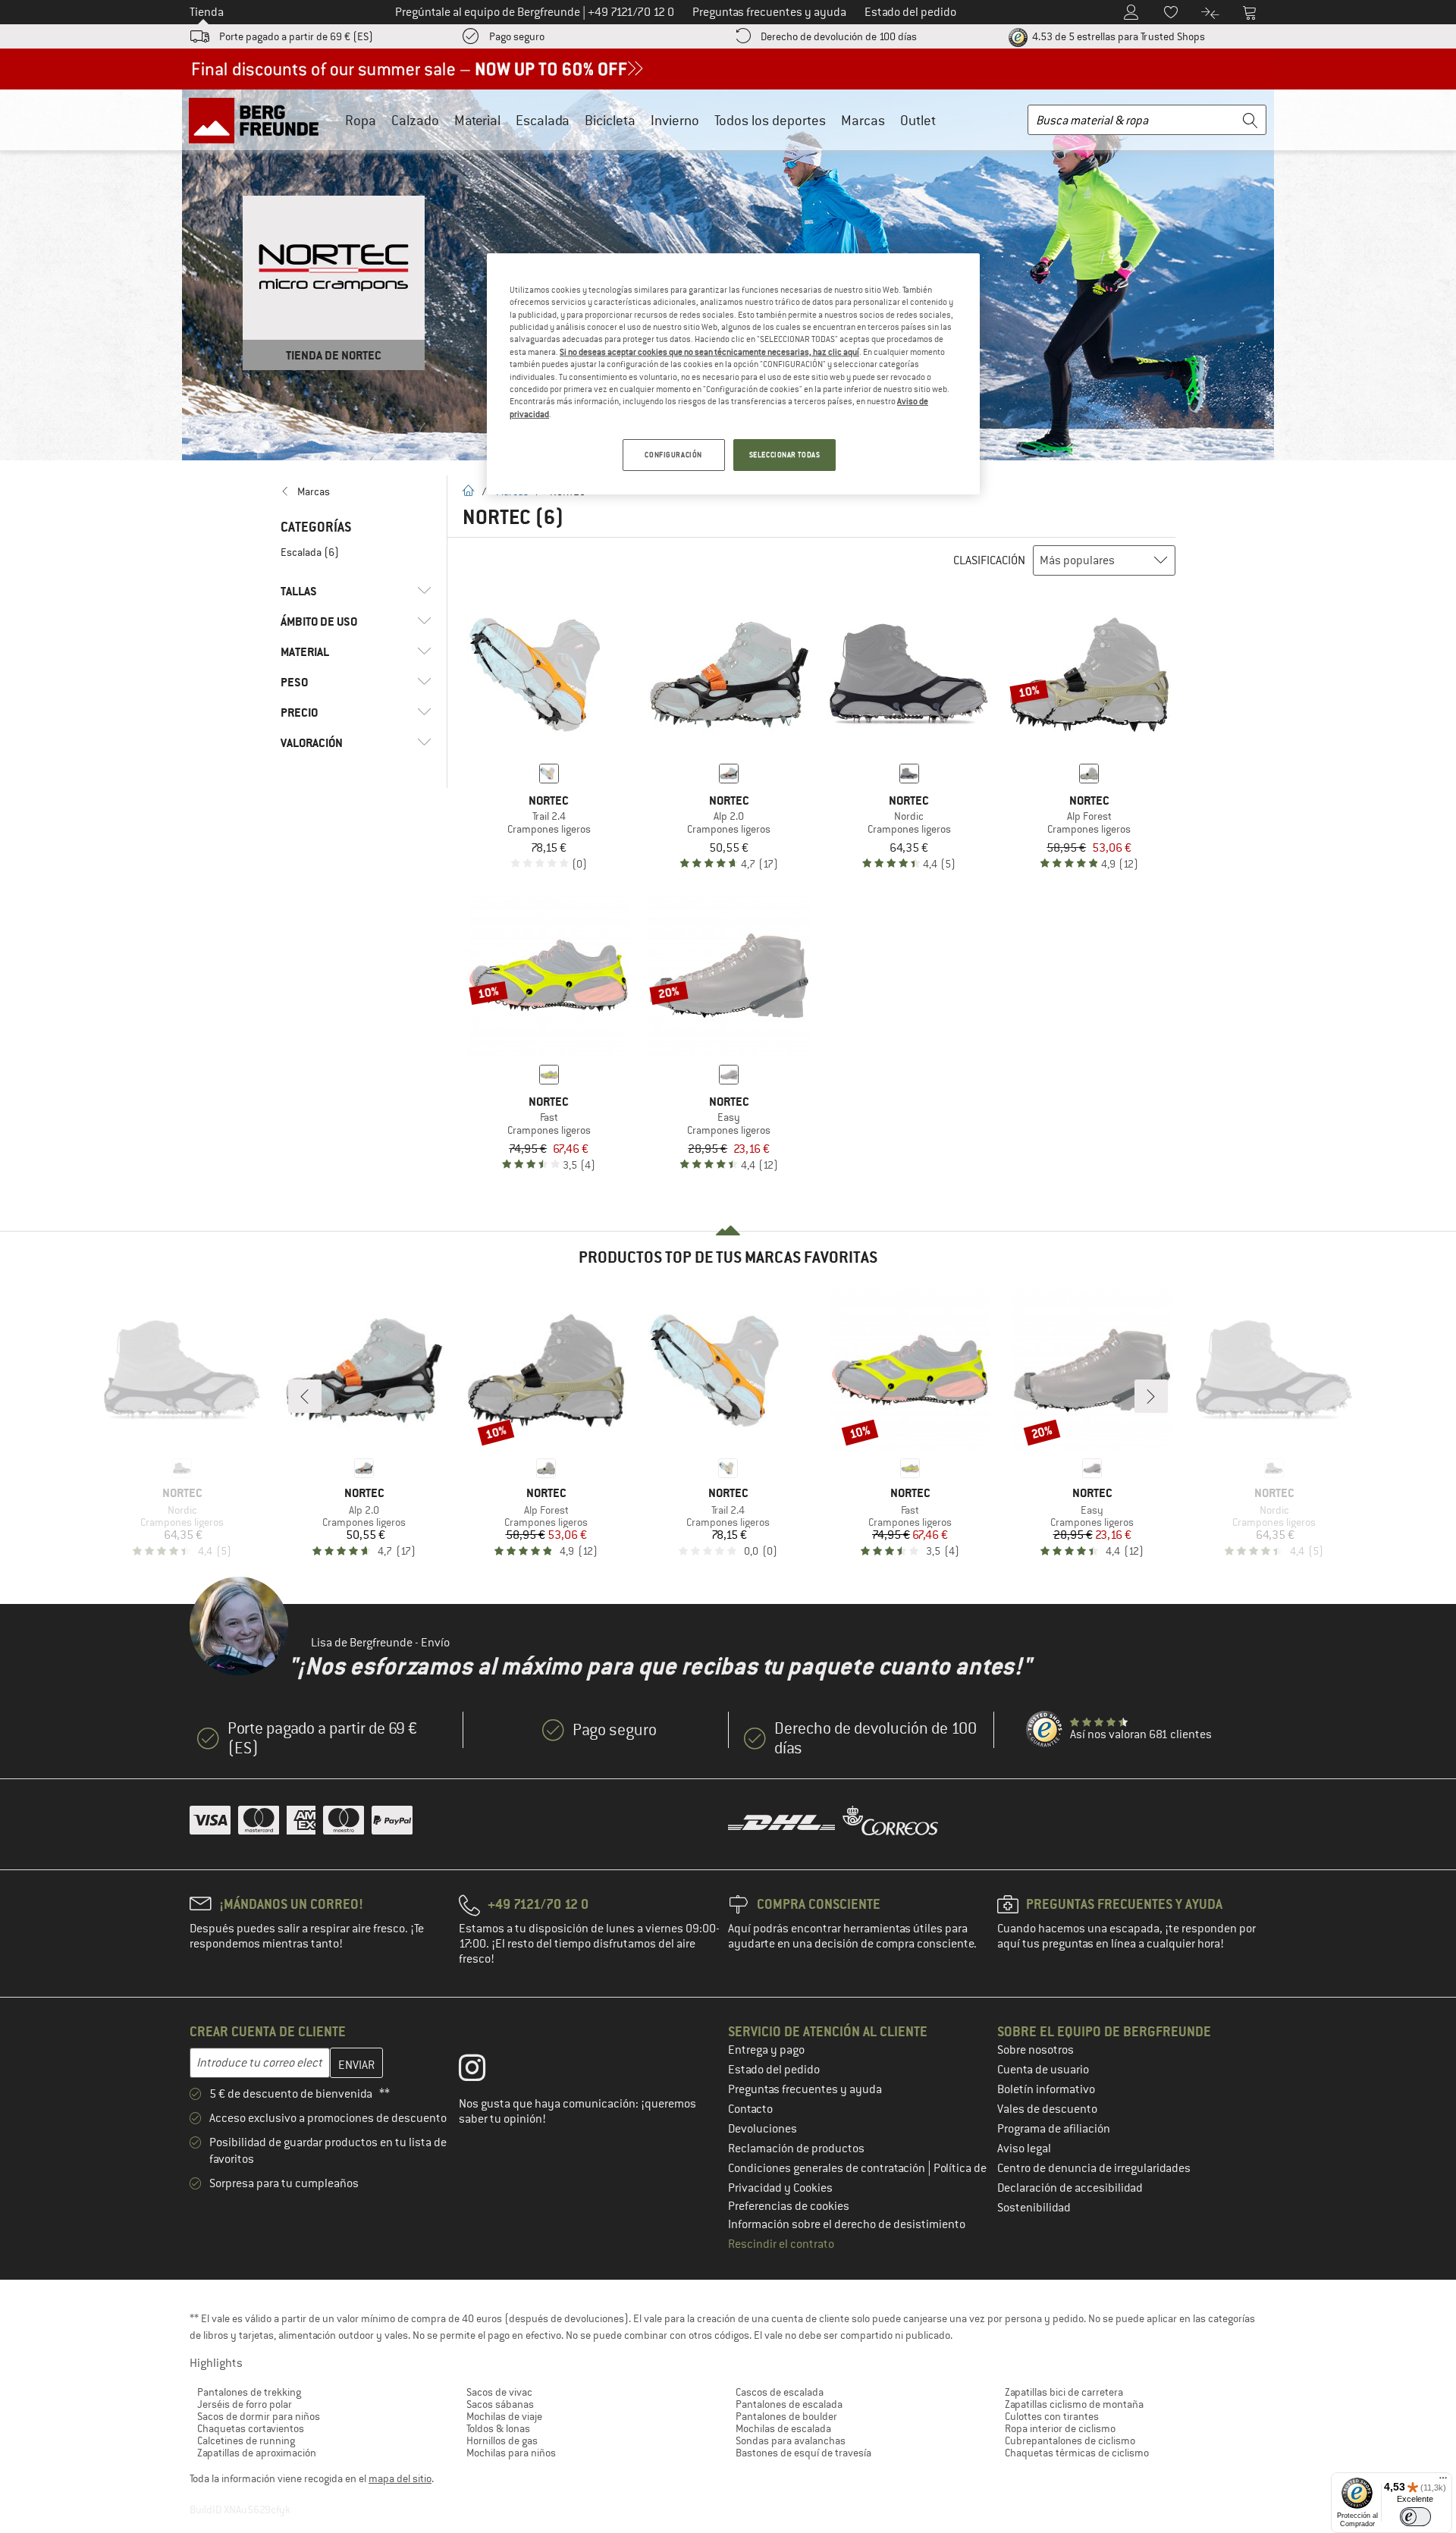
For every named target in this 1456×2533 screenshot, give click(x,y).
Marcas (863, 120)
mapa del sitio (400, 2478)
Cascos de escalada (780, 2392)
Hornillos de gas (502, 2440)
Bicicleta (610, 120)
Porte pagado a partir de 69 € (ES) (296, 36)
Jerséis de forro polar (245, 2404)
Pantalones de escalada (789, 2404)
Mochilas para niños (511, 2453)
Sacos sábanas (500, 2404)
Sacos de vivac (499, 2392)
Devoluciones (763, 2129)
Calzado (415, 120)
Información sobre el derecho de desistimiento (847, 2224)
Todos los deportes (770, 120)
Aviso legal (1024, 2148)
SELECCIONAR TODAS (785, 455)
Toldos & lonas (498, 2428)
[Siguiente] (1151, 1396)
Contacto (750, 2109)
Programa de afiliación (1054, 2129)
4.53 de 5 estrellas (1117, 36)
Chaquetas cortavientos (251, 2428)
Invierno (675, 120)
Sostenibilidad (1034, 2208)
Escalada (543, 120)
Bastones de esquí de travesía (803, 2453)
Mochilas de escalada (783, 2428)
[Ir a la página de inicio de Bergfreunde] (259, 120)
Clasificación (989, 560)
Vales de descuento (1047, 2109)
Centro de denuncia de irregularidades (1094, 2168)
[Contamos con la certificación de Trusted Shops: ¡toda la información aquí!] (1045, 1730)
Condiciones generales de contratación (828, 2168)
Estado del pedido (774, 2070)
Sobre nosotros (1036, 2050)
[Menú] (1443, 2481)
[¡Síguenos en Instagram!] (483, 2071)
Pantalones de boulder (786, 2416)
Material (477, 120)
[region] (733, 374)
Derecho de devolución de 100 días (839, 36)
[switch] (1415, 2517)
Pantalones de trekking (249, 2392)
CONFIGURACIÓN (673, 455)
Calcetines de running (246, 2440)
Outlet (918, 120)
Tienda (207, 12)
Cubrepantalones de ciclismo (1070, 2440)
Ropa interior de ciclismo (1060, 2428)
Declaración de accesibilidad (1070, 2188)
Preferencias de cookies (789, 2206)
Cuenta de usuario (1043, 2070)
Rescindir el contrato (781, 2244)
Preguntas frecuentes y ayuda (805, 2089)
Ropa (361, 120)
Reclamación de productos (796, 2148)
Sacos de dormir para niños (259, 2416)
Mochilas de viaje (504, 2416)
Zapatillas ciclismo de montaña (1074, 2404)
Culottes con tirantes (1052, 2416)
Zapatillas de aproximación (257, 2453)
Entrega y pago (766, 2050)
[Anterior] (305, 1396)
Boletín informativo (1046, 2089)
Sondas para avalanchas (791, 2440)
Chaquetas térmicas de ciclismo (1077, 2453)
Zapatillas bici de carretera (1064, 2392)
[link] (356, 491)
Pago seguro (517, 36)
